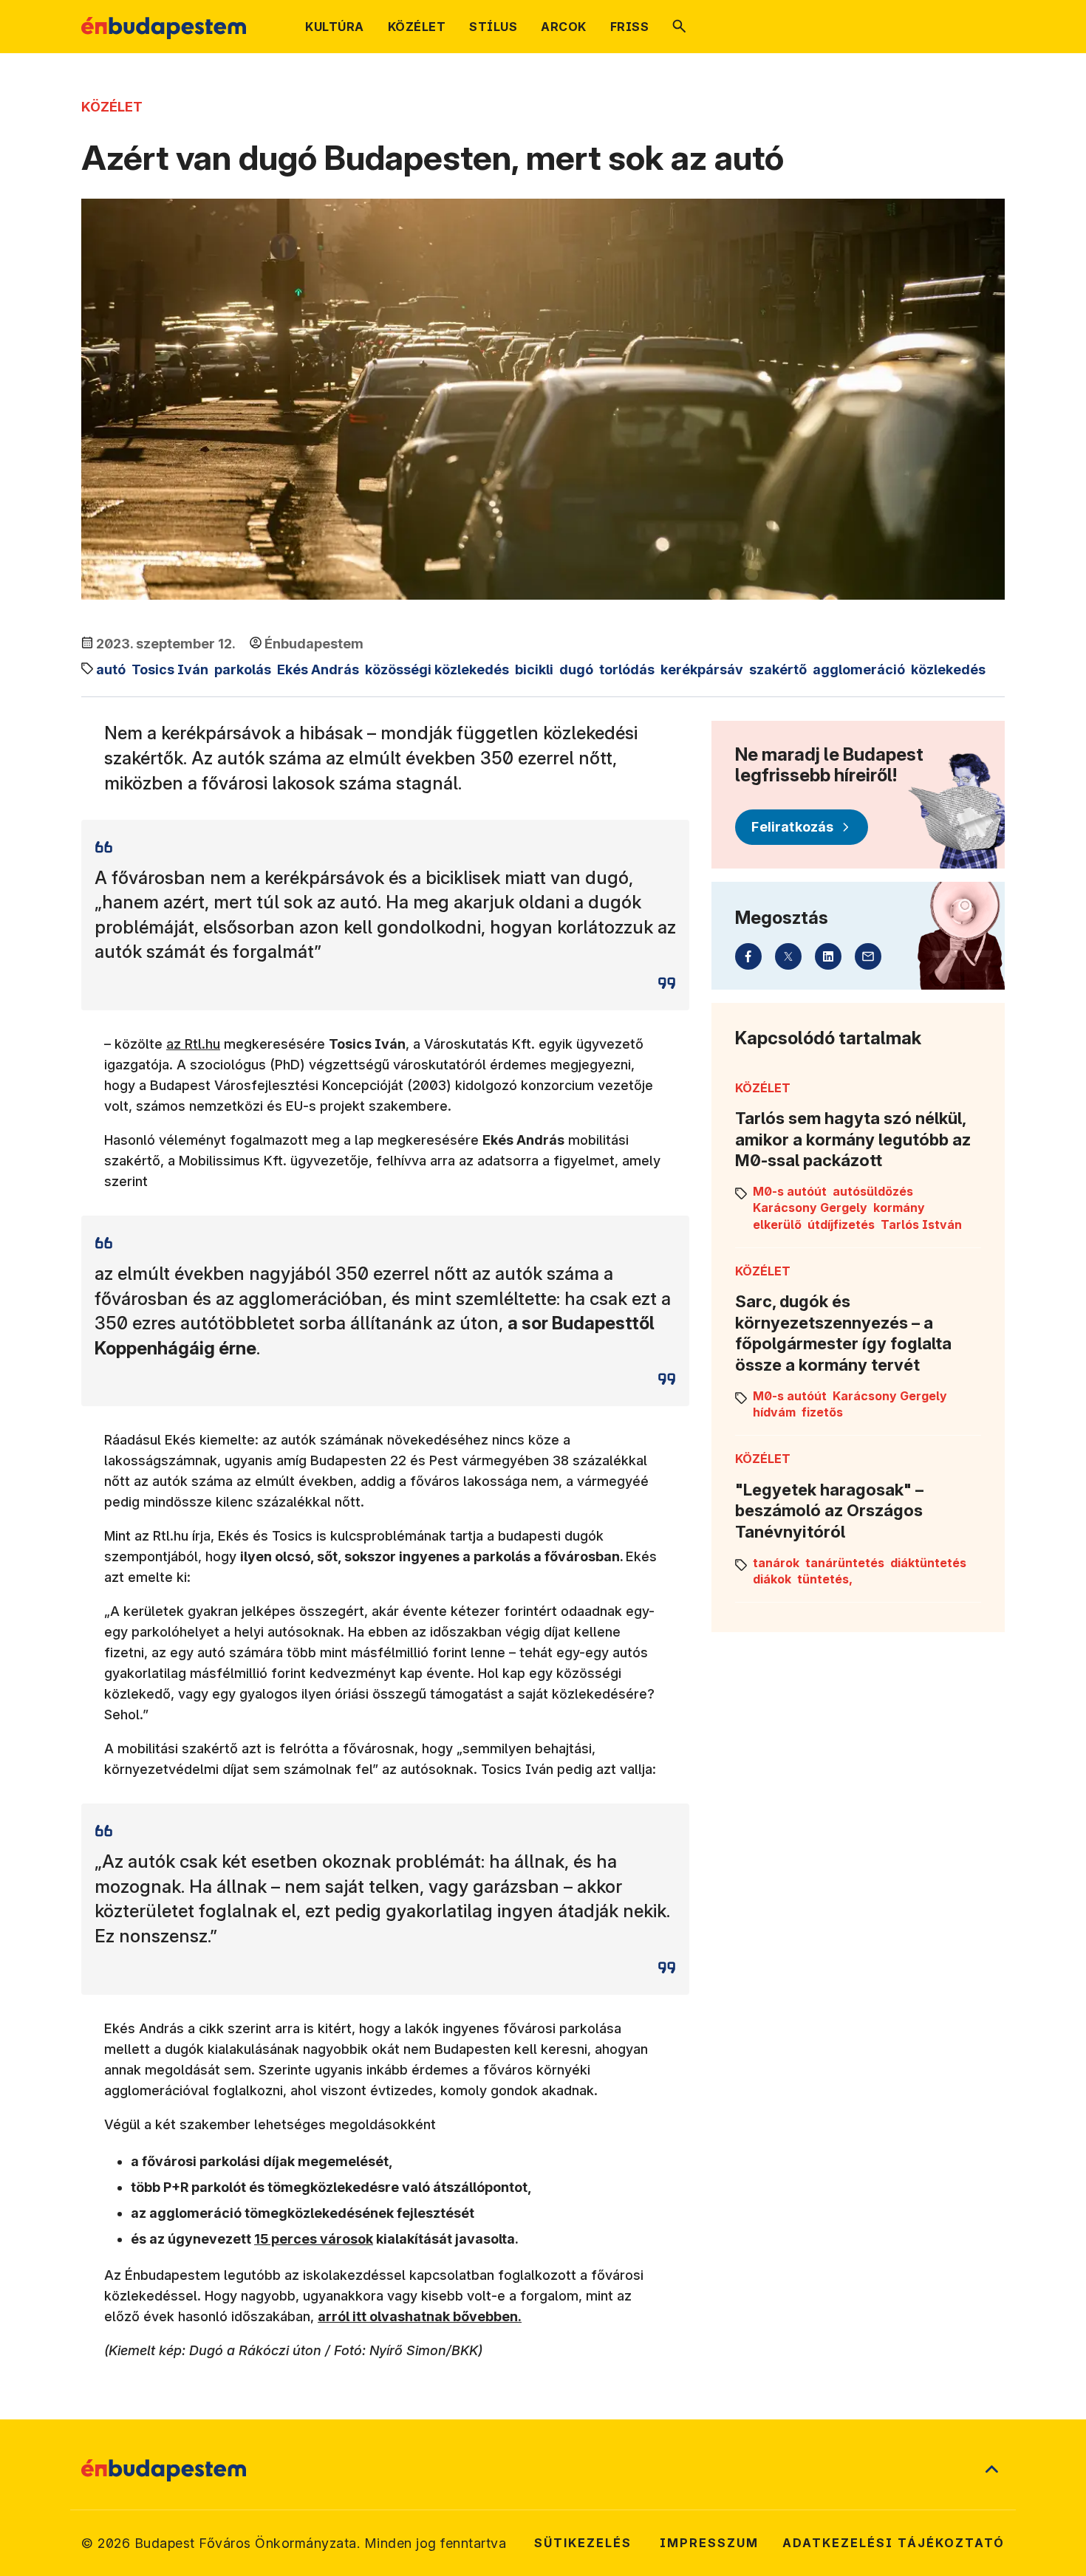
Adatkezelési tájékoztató (894, 2543)
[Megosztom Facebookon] (748, 956)
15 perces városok (314, 2239)
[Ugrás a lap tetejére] (991, 2470)
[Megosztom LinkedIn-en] (828, 956)
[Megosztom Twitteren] (788, 956)
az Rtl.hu (193, 1044)
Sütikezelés (583, 2543)
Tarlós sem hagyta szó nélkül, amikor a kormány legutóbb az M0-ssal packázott (853, 1139)
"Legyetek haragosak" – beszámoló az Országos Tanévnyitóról (829, 1511)
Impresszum (709, 2543)
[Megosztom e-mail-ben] (868, 956)
